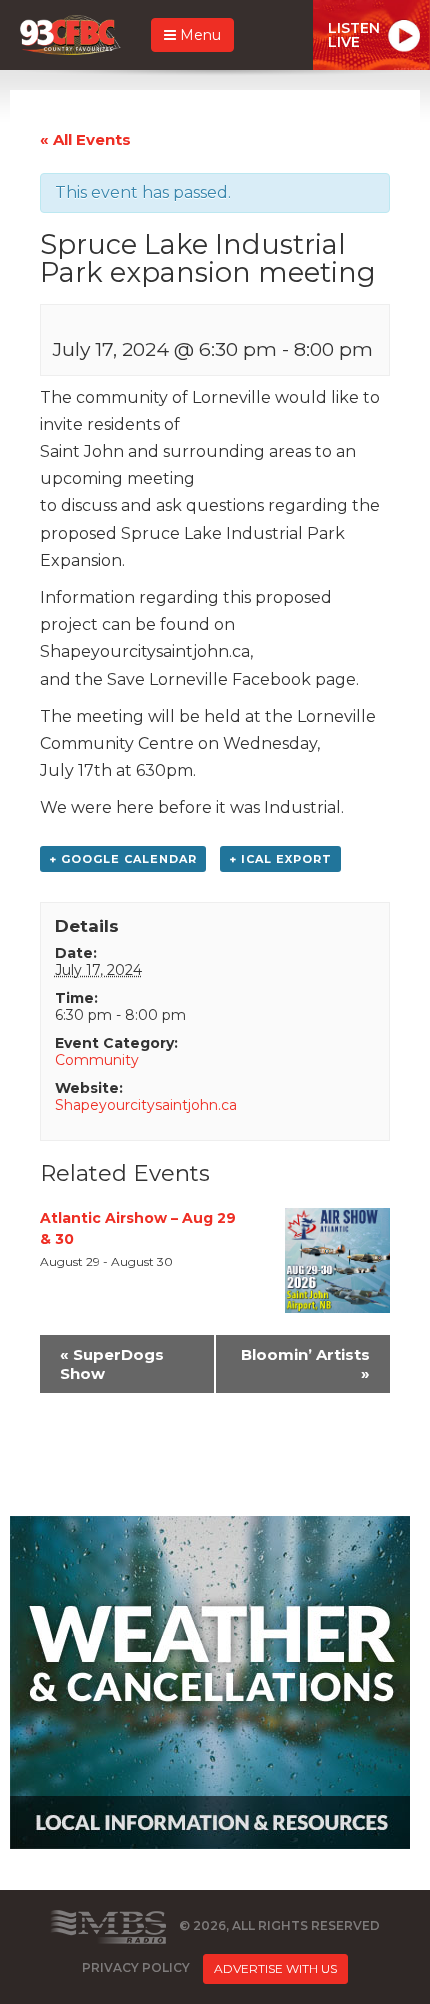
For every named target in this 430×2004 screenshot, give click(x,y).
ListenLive (354, 35)
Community (97, 1060)
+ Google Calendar (123, 859)
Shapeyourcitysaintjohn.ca (146, 1105)
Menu (198, 35)
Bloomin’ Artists (305, 1364)
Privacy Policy (136, 1967)
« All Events (85, 139)
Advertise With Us (275, 1968)
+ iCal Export (280, 859)
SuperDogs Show (112, 1364)
